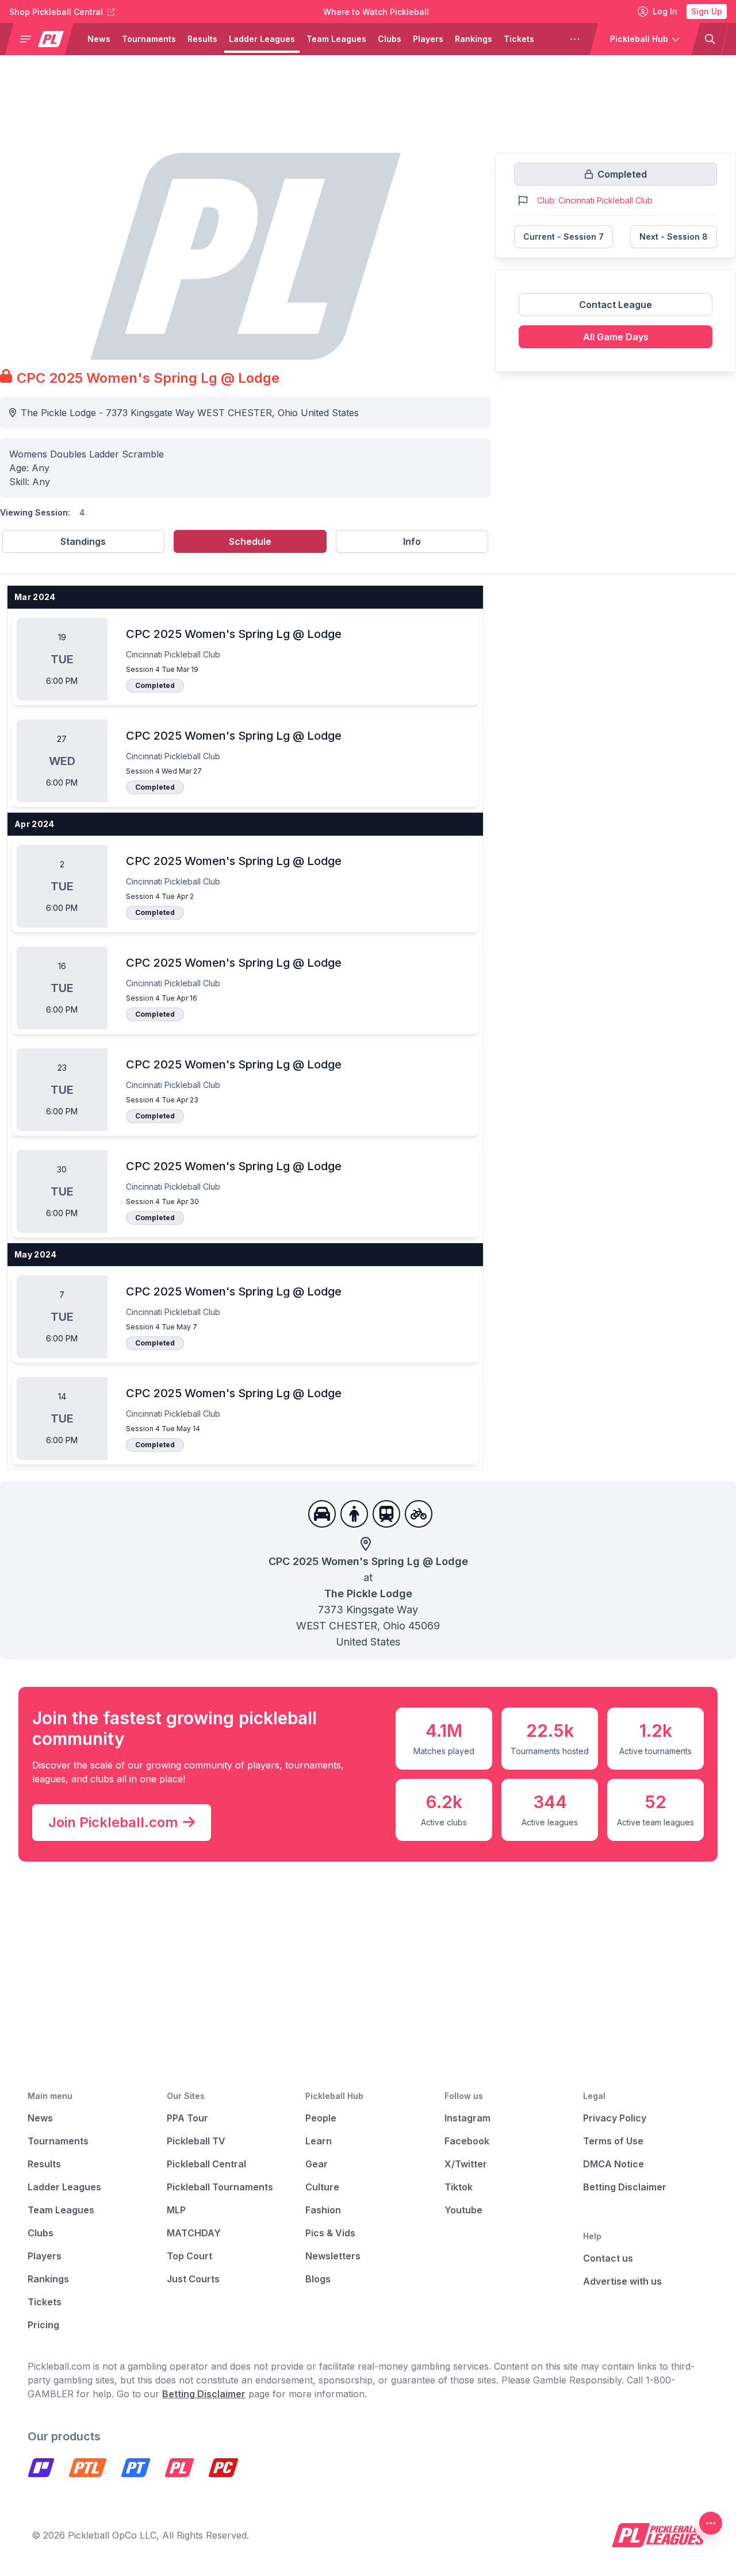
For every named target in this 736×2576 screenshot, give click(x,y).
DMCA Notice (614, 2164)
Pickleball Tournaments (220, 2187)
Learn (319, 2141)
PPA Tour (187, 2118)
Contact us (608, 2258)
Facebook (467, 2141)
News (99, 39)
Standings (83, 541)
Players (428, 39)
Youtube (463, 2210)
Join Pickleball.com (113, 1822)
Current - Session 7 (563, 237)
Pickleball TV (196, 2141)
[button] (44, 39)
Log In (665, 11)
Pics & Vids (330, 2233)
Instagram (467, 2118)
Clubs (390, 39)
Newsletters (333, 2256)
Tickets (519, 39)
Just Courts (193, 2279)
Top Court (189, 2256)
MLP (176, 2210)
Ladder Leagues (262, 39)
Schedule (250, 541)
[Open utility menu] (711, 2523)
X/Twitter (466, 2164)
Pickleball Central (206, 2164)
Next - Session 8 (674, 237)
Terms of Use (613, 2141)
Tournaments (149, 39)
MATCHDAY (194, 2233)
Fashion (323, 2210)
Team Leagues (336, 39)
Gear (317, 2164)
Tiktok (459, 2187)
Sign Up (707, 11)
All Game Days (616, 337)
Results (202, 39)
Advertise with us (622, 2281)
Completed (155, 685)
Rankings (474, 39)
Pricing (43, 2325)
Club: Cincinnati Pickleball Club (595, 200)
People (321, 2118)
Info (412, 541)
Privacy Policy (615, 2118)
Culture (322, 2187)
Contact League (616, 305)
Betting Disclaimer (625, 2187)
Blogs (318, 2279)
